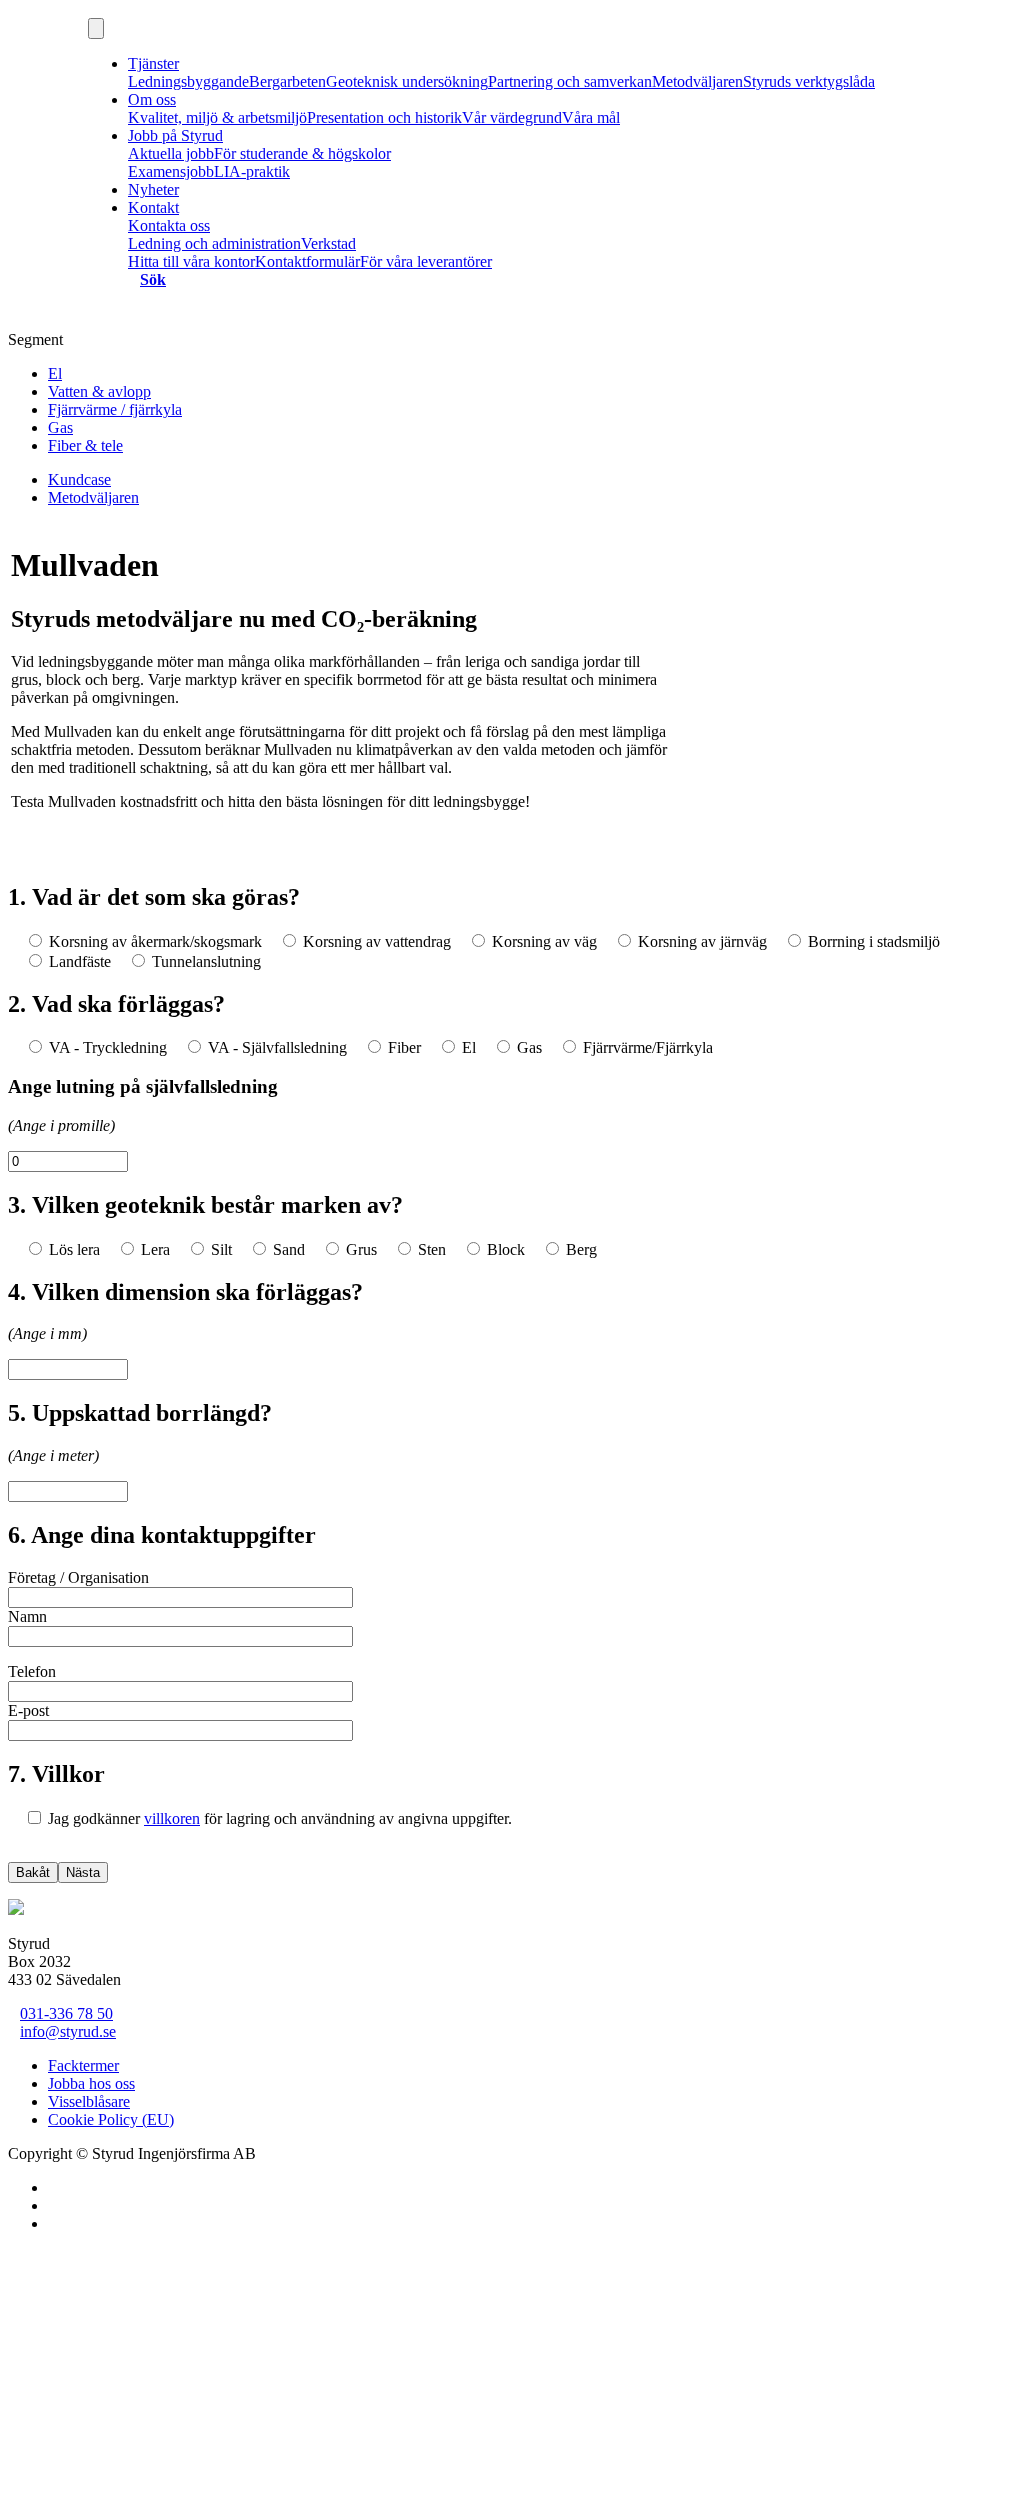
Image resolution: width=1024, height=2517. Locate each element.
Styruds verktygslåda (809, 81)
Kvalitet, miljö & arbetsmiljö (217, 117)
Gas (60, 427)
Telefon (32, 1671)
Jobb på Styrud (175, 135)
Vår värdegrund (512, 117)
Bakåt (33, 1872)
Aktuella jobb (171, 153)
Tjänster (153, 63)
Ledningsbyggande (188, 81)
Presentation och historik (384, 117)
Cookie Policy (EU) (111, 2119)
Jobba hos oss (91, 2083)
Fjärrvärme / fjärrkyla (115, 409)
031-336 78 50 (66, 2013)
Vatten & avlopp (99, 391)
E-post (28, 1710)
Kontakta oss (169, 225)
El (55, 373)
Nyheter (153, 189)
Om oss (152, 99)
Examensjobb (171, 171)
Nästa (83, 1872)
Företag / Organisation (78, 1577)
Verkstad (328, 243)
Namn (27, 1616)
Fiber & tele (85, 445)
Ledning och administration (214, 243)
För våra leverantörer (426, 261)
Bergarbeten (287, 81)
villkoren (172, 1818)
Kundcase (79, 479)
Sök (153, 279)
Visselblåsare (89, 2101)
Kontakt (153, 207)
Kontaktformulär (307, 261)
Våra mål (591, 117)
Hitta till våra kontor (191, 261)
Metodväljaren (697, 81)
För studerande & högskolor (302, 153)
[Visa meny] (96, 28)
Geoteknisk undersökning (407, 81)
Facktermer (83, 2065)
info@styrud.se (68, 2031)
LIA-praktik (252, 171)
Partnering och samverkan (570, 81)
